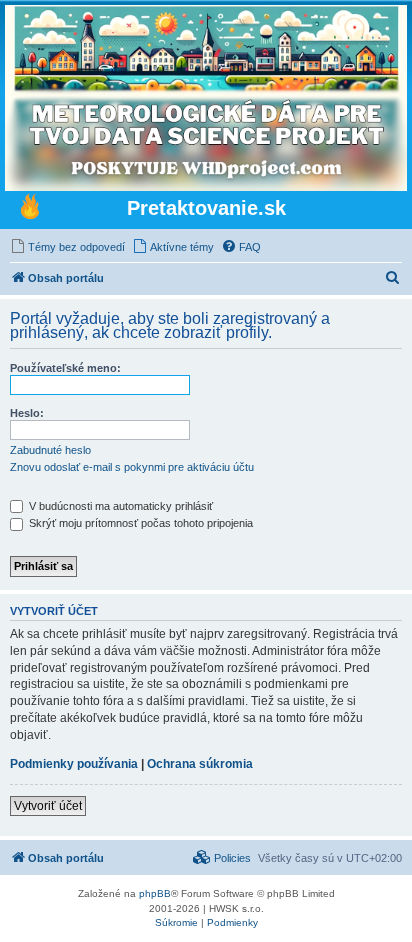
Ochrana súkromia (200, 764)
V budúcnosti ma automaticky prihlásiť (119, 506)
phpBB (155, 893)
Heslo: (27, 413)
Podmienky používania (74, 764)
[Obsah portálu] (30, 209)
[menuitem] (67, 247)
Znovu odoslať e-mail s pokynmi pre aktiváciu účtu (132, 467)
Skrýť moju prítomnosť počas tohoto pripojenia (139, 523)
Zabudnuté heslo (50, 450)
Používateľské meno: (65, 368)
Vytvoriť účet (48, 806)
